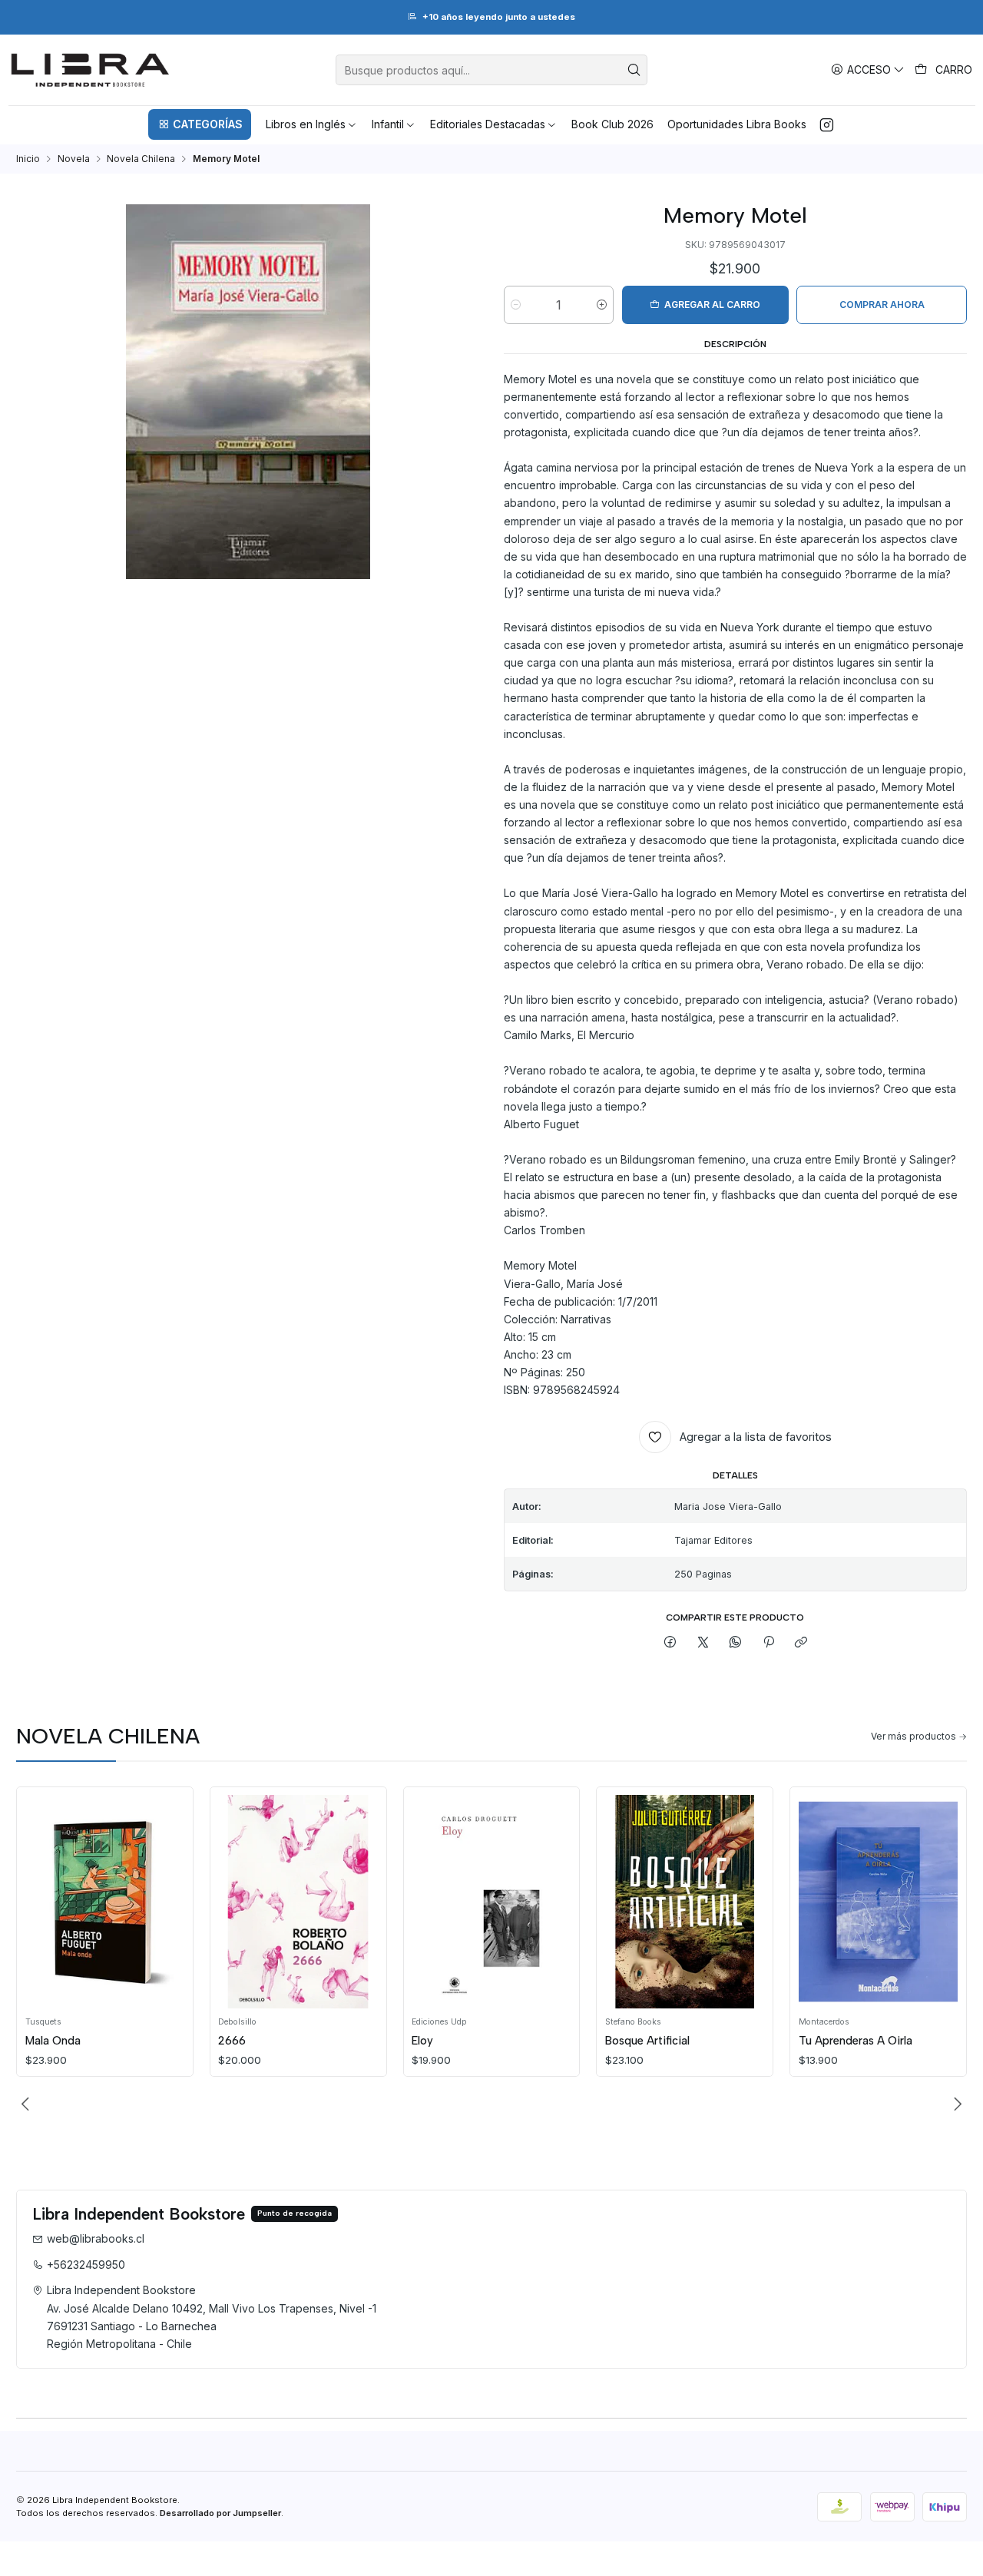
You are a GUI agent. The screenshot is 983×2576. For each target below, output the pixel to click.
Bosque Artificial (647, 2041)
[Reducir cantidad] (516, 305)
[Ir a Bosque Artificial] (685, 1901)
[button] (200, 124)
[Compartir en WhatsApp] (736, 1643)
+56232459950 (86, 2265)
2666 (232, 2041)
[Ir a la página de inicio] (90, 70)
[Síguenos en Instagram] (827, 124)
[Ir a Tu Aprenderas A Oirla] (879, 1901)
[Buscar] (634, 70)
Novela (74, 159)
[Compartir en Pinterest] (769, 1643)
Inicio (28, 159)
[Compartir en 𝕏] (703, 1643)
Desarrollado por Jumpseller (220, 2513)
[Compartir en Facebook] (670, 1643)
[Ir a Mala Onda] (105, 1901)
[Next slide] (955, 2104)
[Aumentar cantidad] (602, 305)
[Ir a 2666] (298, 1901)
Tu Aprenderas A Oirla (856, 2041)
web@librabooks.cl (96, 2238)
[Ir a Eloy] (491, 1901)
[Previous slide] (28, 2104)
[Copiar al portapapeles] (801, 1643)
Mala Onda (53, 2041)
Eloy (422, 2041)
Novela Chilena (141, 159)
